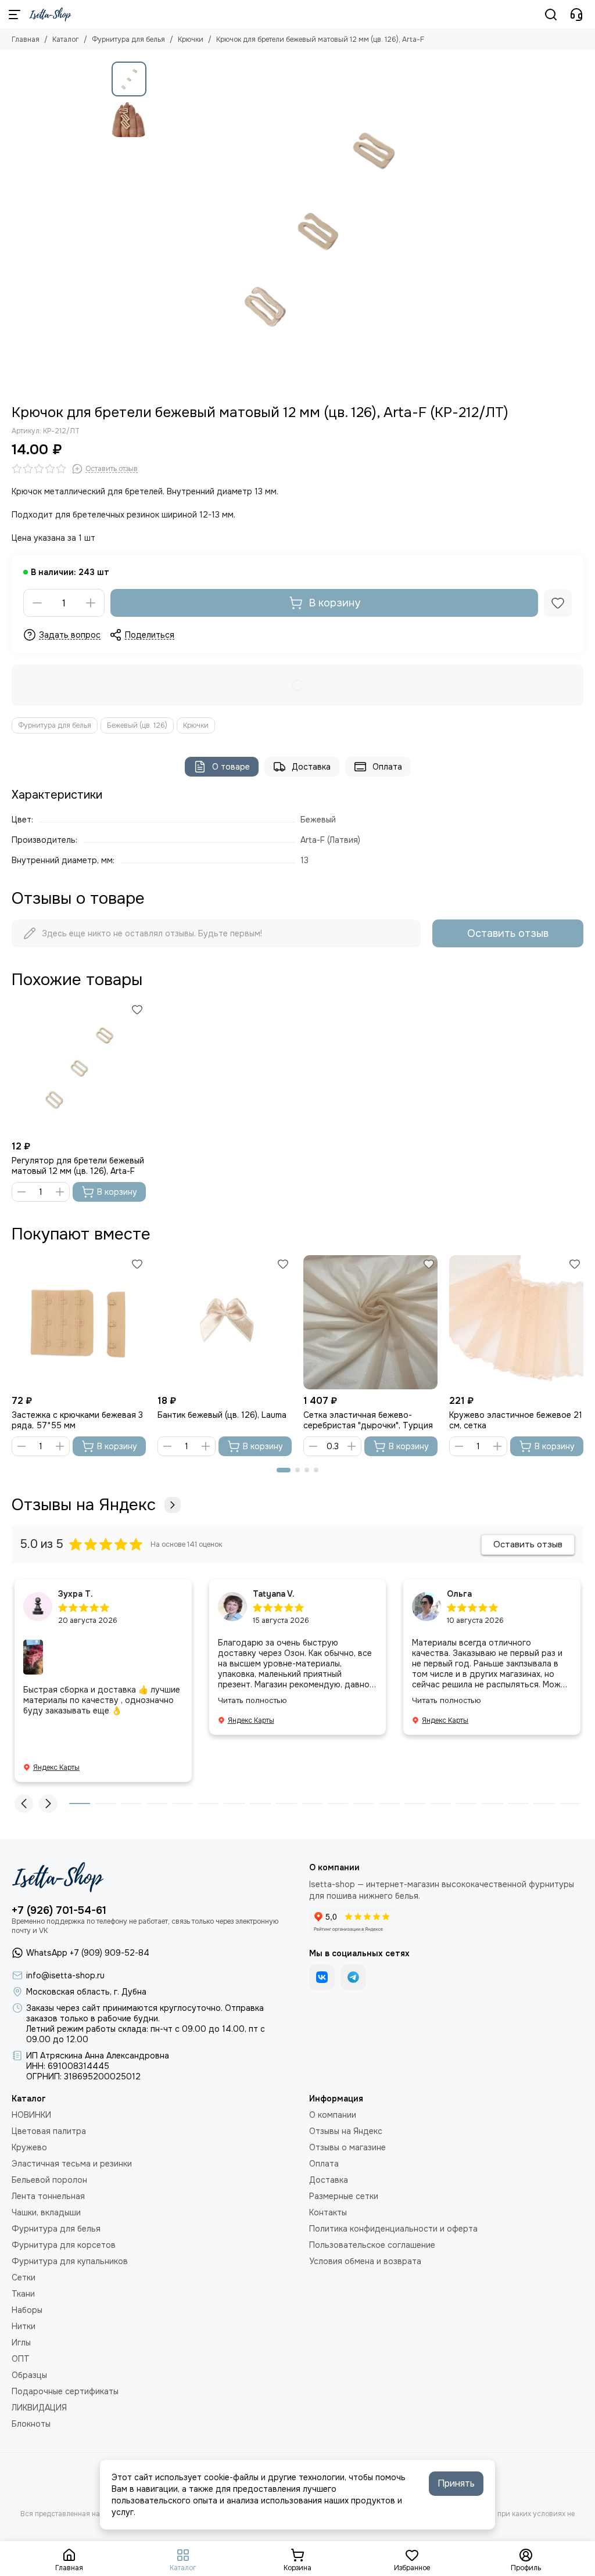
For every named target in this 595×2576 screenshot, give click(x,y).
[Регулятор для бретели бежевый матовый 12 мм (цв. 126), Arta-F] (79, 1068)
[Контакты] (576, 15)
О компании (333, 2115)
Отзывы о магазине (347, 2147)
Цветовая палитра (49, 2131)
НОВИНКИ (31, 2115)
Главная (26, 39)
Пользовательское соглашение (372, 2245)
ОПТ (21, 2359)
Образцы (29, 2375)
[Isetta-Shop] (50, 15)
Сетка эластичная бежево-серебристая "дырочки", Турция (368, 1420)
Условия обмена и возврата (365, 2261)
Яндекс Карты (56, 1767)
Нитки (24, 2326)
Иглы (21, 2343)
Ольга (459, 1594)
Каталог (66, 39)
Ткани (23, 2294)
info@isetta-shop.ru (65, 1975)
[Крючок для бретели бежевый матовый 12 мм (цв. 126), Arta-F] (318, 227)
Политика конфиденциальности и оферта (393, 2229)
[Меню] (15, 15)
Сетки (24, 2277)
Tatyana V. (274, 1594)
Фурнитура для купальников (70, 2261)
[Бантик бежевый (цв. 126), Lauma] (225, 1322)
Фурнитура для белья (128, 39)
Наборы (27, 2310)
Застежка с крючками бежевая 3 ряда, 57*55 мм (77, 1420)
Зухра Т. (76, 1594)
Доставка (311, 767)
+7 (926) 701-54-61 (59, 1910)
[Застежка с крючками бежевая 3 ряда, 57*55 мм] (79, 1322)
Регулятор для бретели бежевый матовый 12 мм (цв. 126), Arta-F (78, 1166)
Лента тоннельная (48, 2196)
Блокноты (31, 2424)
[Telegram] (353, 1977)
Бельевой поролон (49, 2180)
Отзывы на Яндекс (84, 1505)
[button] (158, 227)
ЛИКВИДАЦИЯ (39, 2408)
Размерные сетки (344, 2196)
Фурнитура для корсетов (64, 2245)
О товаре (231, 767)
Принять (456, 2483)
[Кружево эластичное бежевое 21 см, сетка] (516, 1322)
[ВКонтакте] (322, 1977)
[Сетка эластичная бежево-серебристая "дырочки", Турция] (370, 1322)
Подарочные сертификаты (65, 2391)
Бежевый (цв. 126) (137, 725)
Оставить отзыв (508, 933)
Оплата (387, 767)
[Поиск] (551, 15)
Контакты (328, 2212)
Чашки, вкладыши (46, 2212)
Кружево (29, 2147)
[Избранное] (558, 603)
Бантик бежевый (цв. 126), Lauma (222, 1415)
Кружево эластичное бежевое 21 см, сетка (516, 1420)
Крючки (191, 39)
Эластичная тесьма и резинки (72, 2164)
